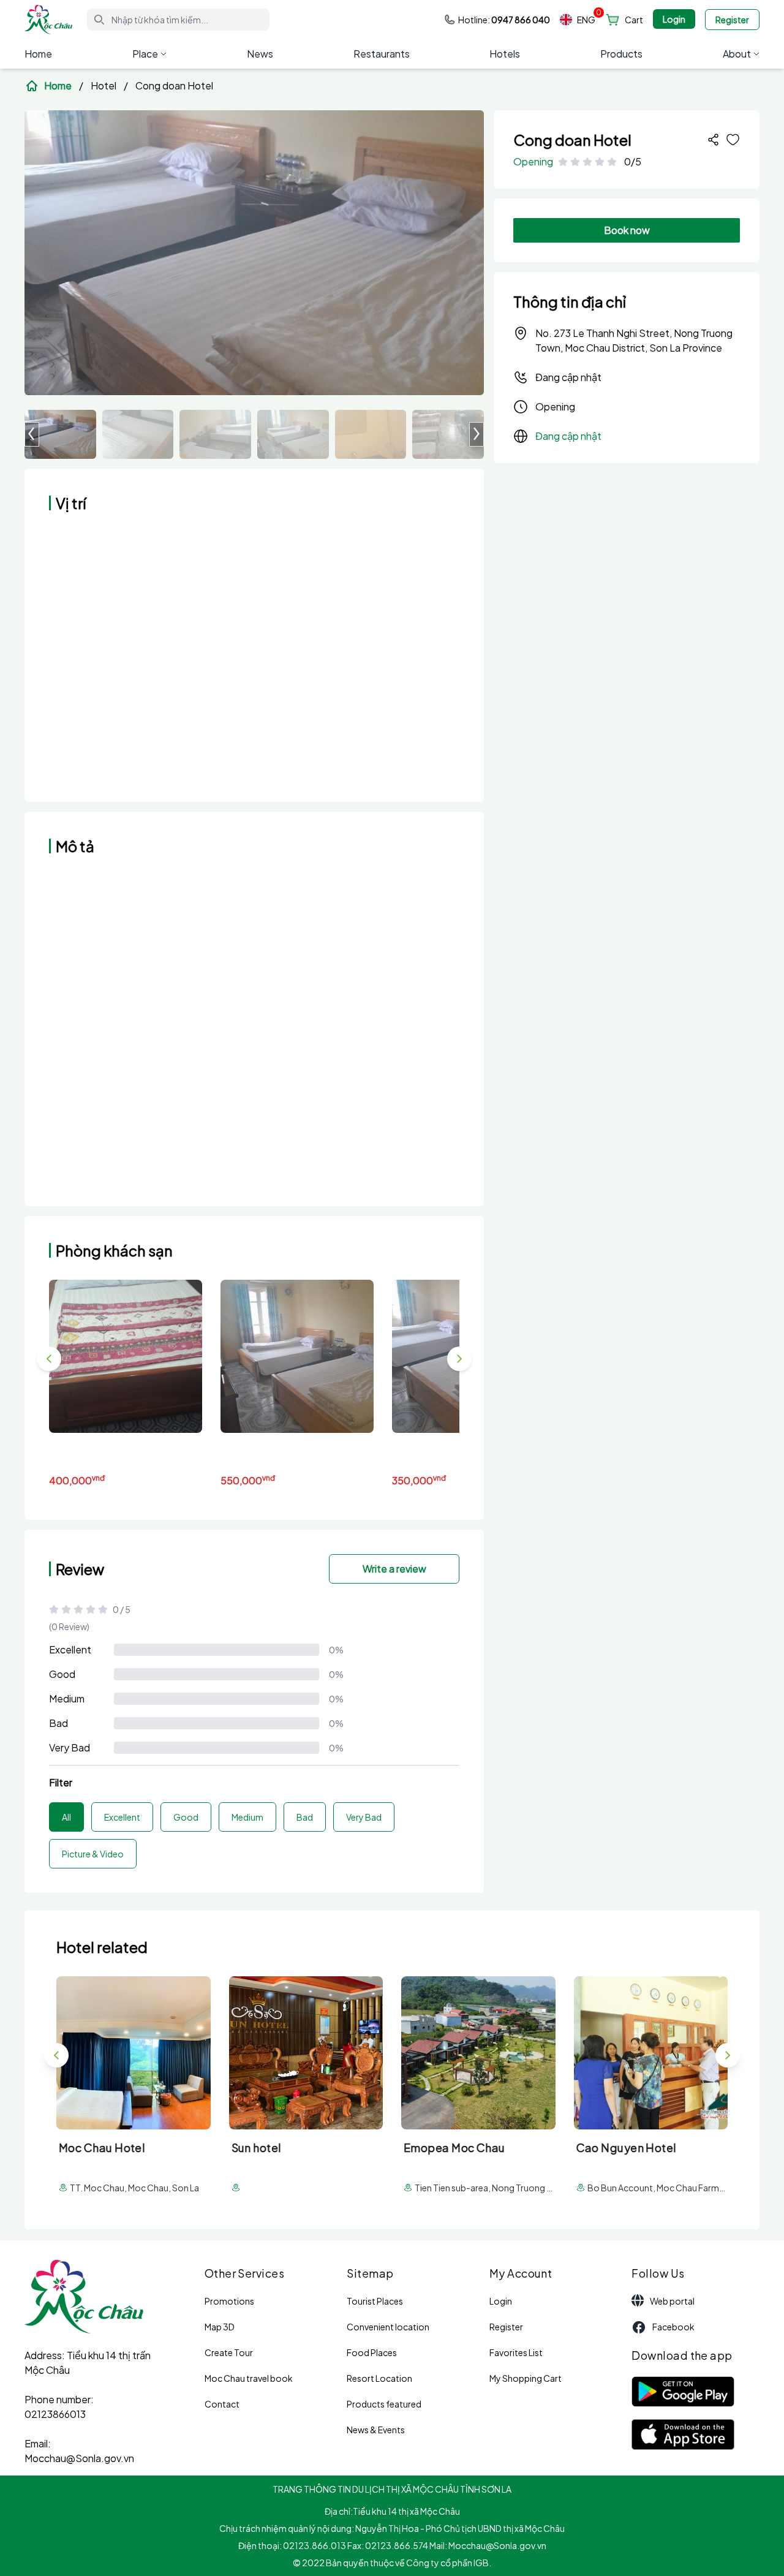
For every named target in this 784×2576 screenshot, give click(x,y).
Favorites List (516, 2352)
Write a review (394, 1569)
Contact (222, 2404)
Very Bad (70, 1747)
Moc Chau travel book (249, 2378)
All (66, 1817)
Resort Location (379, 2378)
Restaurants (382, 54)
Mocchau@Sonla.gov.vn (79, 2458)
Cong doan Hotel (174, 85)
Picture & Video (93, 1854)
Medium (67, 1698)
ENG (586, 20)
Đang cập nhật (568, 377)
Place (145, 54)
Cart (634, 20)
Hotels (505, 54)
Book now (627, 230)
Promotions (229, 2301)
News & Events (376, 2430)
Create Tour (229, 2352)
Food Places (372, 2352)
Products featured (384, 2404)
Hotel (104, 85)
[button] (477, 434)
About (737, 54)
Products (621, 54)
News (260, 54)
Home (38, 54)
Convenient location (388, 2327)
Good (62, 1674)
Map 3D (220, 2327)
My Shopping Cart (526, 2378)
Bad (58, 1723)
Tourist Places (375, 2301)
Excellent (70, 1649)
